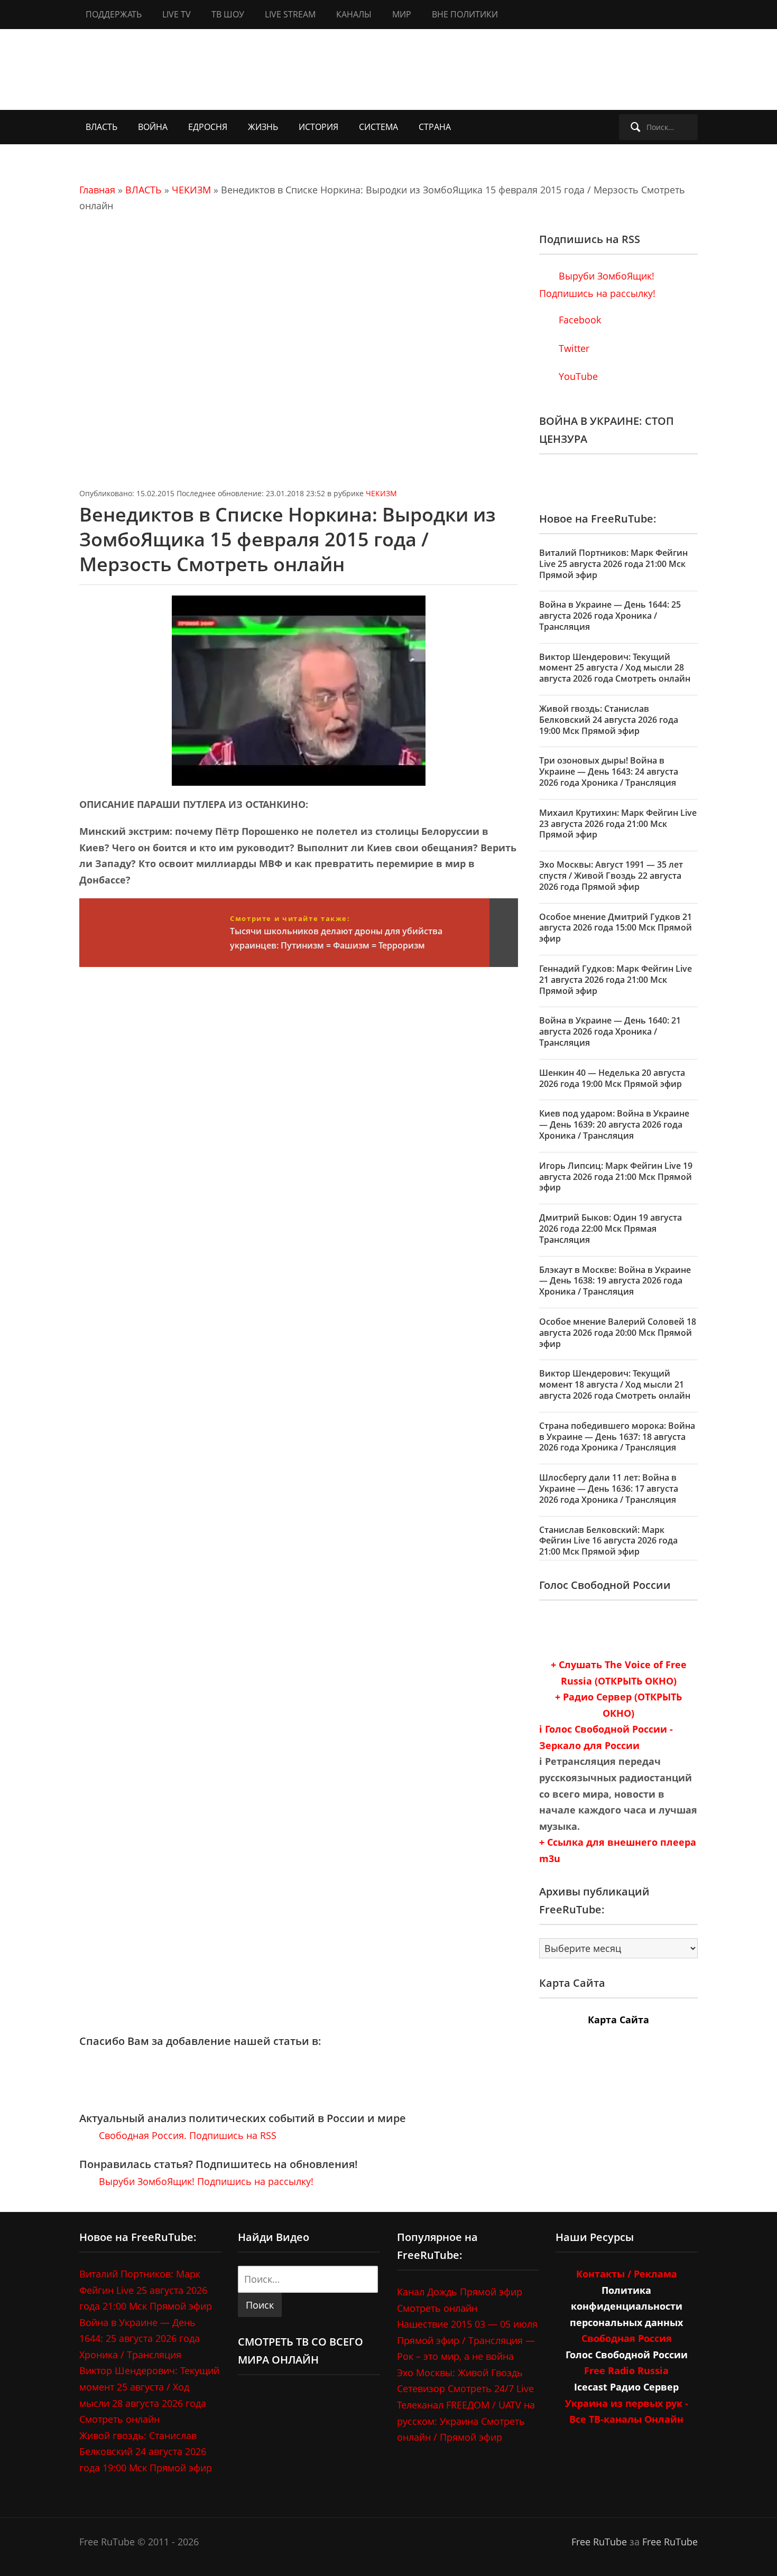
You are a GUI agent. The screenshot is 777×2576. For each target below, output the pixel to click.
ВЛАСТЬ (101, 127)
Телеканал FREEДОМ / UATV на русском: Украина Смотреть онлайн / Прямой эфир (466, 2421)
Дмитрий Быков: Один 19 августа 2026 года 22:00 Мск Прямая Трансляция (610, 1229)
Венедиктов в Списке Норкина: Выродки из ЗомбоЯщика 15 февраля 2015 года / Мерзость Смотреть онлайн (288, 539)
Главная (97, 190)
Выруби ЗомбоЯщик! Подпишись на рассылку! (205, 2181)
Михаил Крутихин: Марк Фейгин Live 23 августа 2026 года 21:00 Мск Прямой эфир (618, 824)
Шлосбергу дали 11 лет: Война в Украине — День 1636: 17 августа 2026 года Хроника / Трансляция (609, 1489)
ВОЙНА (153, 127)
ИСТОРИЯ (318, 127)
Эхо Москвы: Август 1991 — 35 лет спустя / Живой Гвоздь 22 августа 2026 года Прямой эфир (611, 876)
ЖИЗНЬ (263, 127)
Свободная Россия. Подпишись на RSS (186, 2135)
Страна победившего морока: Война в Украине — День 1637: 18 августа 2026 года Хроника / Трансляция (617, 1437)
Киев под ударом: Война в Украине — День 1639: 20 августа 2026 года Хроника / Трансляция (614, 1124)
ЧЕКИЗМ (191, 190)
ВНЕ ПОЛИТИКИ (465, 14)
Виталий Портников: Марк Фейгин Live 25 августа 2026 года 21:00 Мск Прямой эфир (613, 564)
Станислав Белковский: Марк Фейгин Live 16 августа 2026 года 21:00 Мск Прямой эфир (608, 1541)
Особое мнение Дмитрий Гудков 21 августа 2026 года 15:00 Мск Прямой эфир (616, 928)
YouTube (577, 376)
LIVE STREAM (290, 14)
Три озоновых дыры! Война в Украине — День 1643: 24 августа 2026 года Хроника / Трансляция (609, 771)
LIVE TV (177, 14)
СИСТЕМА (378, 127)
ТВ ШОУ (228, 14)
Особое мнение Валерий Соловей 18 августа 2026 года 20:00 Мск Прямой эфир (618, 1333)
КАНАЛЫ (354, 14)
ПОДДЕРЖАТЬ (114, 14)
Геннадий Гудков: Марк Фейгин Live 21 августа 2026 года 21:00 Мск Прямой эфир (616, 980)
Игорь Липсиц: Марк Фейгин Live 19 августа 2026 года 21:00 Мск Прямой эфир (616, 1177)
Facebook (579, 320)
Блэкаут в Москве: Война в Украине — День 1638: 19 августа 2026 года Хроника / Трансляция (615, 1281)
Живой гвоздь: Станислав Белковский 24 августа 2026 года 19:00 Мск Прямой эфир (609, 720)
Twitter (573, 348)
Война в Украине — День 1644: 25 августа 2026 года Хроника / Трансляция (610, 616)
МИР (402, 14)
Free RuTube (599, 2542)
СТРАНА (435, 127)
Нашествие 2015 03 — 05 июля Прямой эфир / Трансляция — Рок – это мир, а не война (467, 2340)
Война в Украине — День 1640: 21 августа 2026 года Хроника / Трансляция (610, 1031)
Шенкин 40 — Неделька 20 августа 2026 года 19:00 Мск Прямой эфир (612, 1078)
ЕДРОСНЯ (208, 127)
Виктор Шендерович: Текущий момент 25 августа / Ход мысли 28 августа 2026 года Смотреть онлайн (615, 668)
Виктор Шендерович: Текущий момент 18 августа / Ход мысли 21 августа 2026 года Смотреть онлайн (615, 1384)
